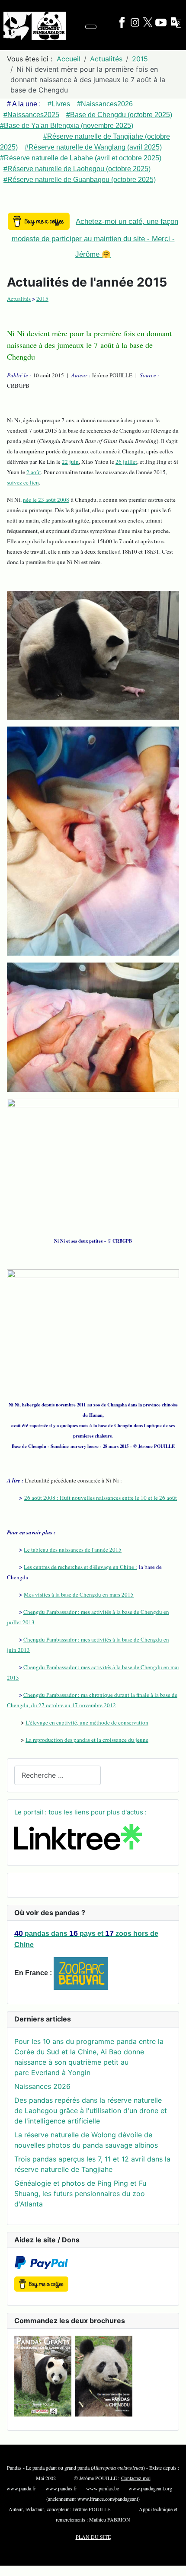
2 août (34, 472)
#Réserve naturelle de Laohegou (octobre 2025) (77, 169)
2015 (42, 299)
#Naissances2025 (31, 115)
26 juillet (126, 462)
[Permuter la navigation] (91, 27)
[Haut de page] (175, 2565)
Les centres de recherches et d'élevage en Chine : (80, 1567)
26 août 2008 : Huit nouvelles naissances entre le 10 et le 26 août (101, 1498)
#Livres (59, 104)
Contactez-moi (136, 2478)
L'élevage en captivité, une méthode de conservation (87, 1722)
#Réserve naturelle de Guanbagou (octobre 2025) (80, 180)
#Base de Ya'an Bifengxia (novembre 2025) (67, 126)
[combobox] (58, 1775)
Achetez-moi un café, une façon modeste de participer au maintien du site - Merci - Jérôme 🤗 (95, 238)
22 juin (70, 462)
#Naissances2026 (105, 104)
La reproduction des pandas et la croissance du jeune (87, 1740)
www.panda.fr (21, 2488)
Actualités (19, 299)
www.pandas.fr (61, 2488)
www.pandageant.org (150, 2488)
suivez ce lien (23, 482)
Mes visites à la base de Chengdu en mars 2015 (79, 1594)
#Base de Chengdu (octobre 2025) (119, 115)
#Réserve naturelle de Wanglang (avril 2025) (93, 147)
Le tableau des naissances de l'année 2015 (73, 1549)
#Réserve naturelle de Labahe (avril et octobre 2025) (81, 158)
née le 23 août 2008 (46, 500)
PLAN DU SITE (93, 2537)
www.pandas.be (103, 2488)
